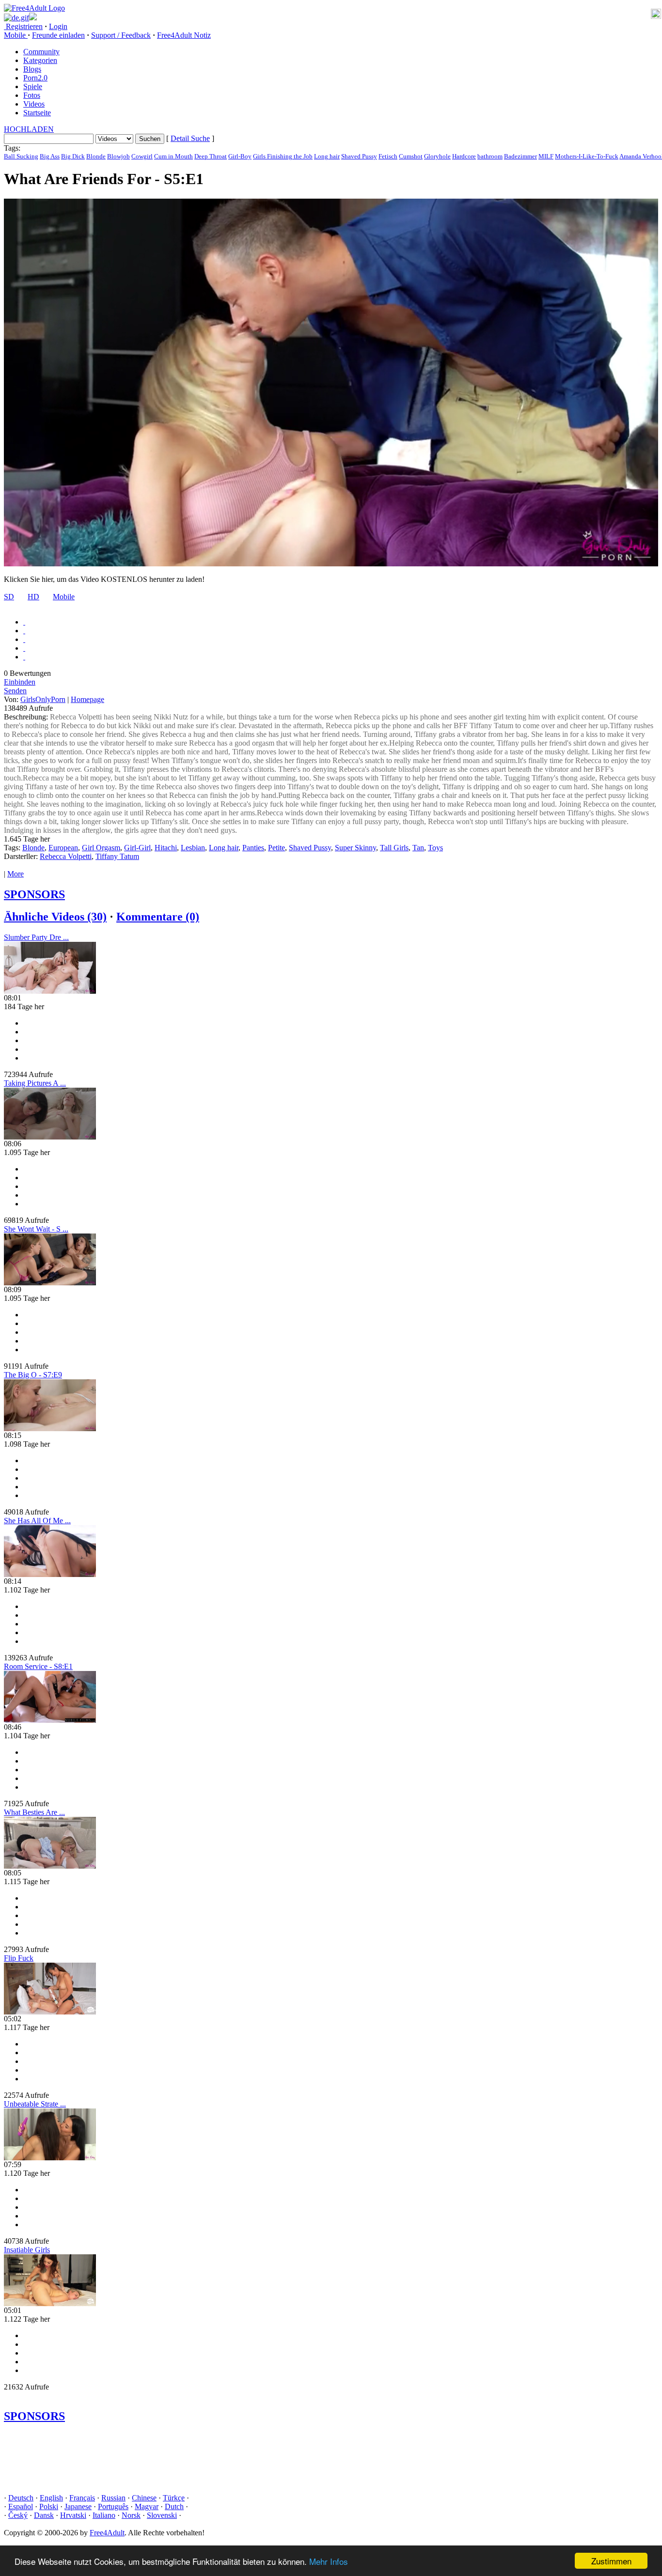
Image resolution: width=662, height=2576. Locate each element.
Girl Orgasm (101, 848)
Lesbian (193, 848)
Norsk (131, 2515)
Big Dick (73, 156)
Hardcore (464, 156)
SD (9, 597)
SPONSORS (34, 894)
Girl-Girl (137, 848)
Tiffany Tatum (117, 856)
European (63, 848)
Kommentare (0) (158, 917)
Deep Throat (211, 156)
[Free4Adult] (34, 8)
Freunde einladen (58, 35)
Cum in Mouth (173, 156)
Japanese (78, 2506)
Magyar (147, 2506)
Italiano (104, 2515)
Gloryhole (437, 156)
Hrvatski (73, 2515)
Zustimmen (611, 2561)
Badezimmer (520, 156)
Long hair (327, 156)
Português (113, 2506)
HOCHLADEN (29, 129)
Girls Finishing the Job (283, 156)
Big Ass (50, 156)
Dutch (174, 2506)
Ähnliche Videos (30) (55, 917)
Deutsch (21, 2498)
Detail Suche (190, 138)
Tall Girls (394, 848)
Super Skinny (355, 848)
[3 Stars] (24, 639)
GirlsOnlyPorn (43, 699)
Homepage (87, 699)
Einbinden (20, 682)
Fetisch (388, 156)
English (51, 2498)
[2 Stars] (24, 631)
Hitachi (166, 848)
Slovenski (162, 2515)
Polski (49, 2506)
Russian (113, 2498)
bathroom (490, 156)
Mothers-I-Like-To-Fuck (587, 156)
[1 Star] (24, 622)
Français (82, 2498)
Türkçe (174, 2498)
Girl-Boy (240, 156)
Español (21, 2506)
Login (58, 26)
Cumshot (411, 156)
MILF (546, 156)
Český (18, 2515)
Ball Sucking (21, 156)
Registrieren (23, 26)
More (16, 874)
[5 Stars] (24, 657)
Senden (15, 691)
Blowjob (118, 156)
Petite (276, 848)
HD (33, 597)
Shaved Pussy (359, 156)
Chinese (144, 2498)
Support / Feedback (121, 35)
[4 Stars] (24, 648)
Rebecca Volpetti (66, 856)
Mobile (64, 597)
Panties (253, 848)
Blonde (96, 156)
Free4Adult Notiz (184, 35)
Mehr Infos (329, 2561)
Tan (418, 848)
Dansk (44, 2515)
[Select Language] (331, 17)
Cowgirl (142, 156)
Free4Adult (107, 2533)
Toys (435, 848)
